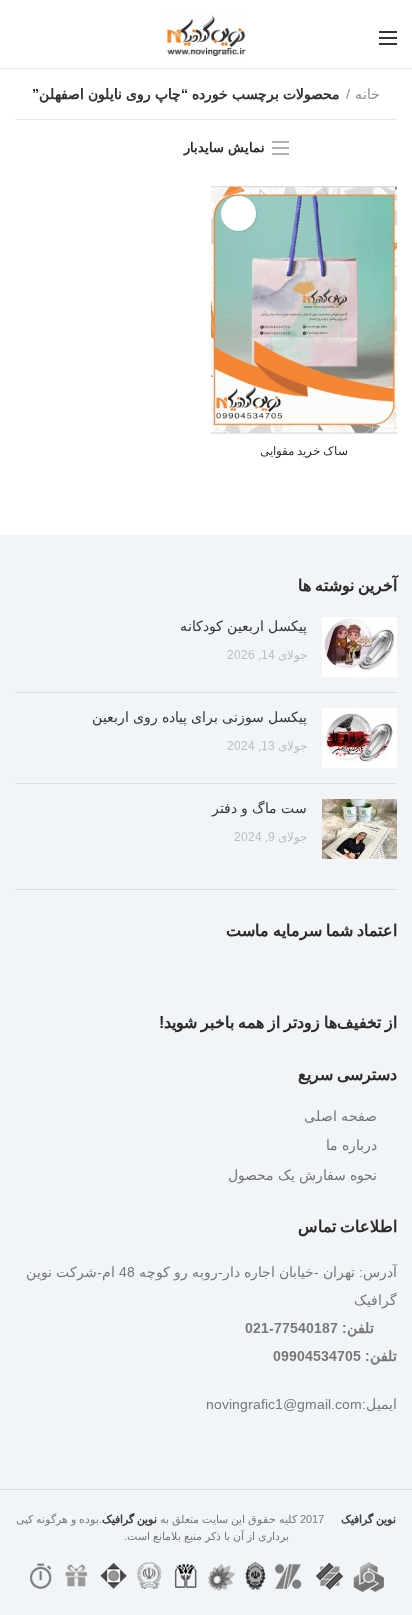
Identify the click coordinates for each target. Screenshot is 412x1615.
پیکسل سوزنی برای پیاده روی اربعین (199, 717)
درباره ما (351, 1145)
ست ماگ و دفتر (259, 808)
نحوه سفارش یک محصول (302, 1175)
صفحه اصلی (340, 1116)
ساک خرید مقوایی (304, 451)
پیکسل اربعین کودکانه (243, 626)
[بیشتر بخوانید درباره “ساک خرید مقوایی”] (238, 213)
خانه (367, 94)
